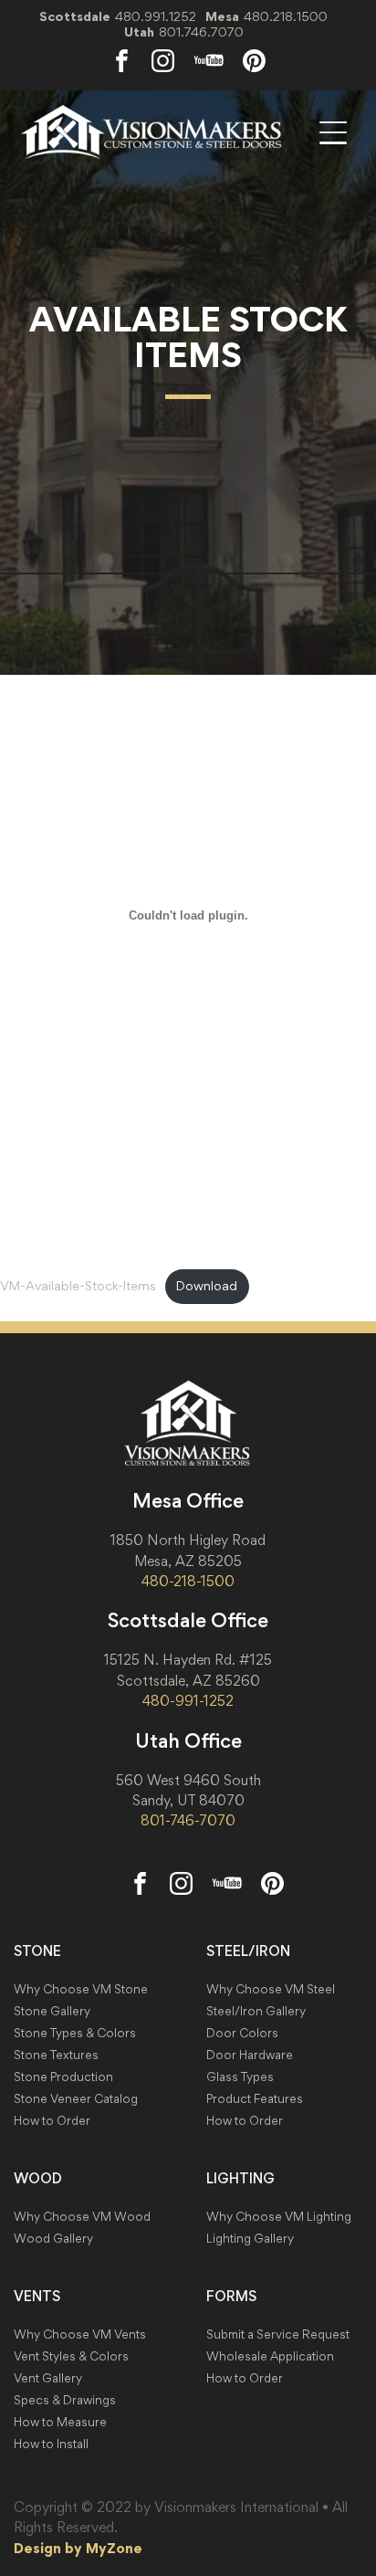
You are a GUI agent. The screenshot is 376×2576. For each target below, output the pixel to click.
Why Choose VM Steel (271, 1989)
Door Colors (242, 2033)
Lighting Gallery (250, 2239)
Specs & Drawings (65, 2400)
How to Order (52, 2121)
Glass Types (240, 2077)
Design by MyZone (78, 2548)
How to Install (51, 2444)
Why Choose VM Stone (81, 1989)
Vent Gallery (48, 2378)
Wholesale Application (270, 2356)
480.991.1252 (156, 16)
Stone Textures (56, 2055)
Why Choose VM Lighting (279, 2217)
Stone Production (63, 2077)
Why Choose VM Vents (80, 2334)
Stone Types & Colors (75, 2033)
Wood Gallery (53, 2239)
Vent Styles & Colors (71, 2356)
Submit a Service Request (278, 2334)
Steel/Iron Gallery (256, 2011)
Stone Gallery (52, 2011)
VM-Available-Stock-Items (78, 1286)
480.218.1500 (286, 16)
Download (207, 1286)
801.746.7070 (201, 32)
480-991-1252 (188, 1700)
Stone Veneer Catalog (76, 2099)
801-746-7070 (188, 1820)
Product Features (255, 2099)
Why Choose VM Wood (82, 2217)
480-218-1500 (188, 1581)
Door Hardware (250, 2055)
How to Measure (60, 2422)
